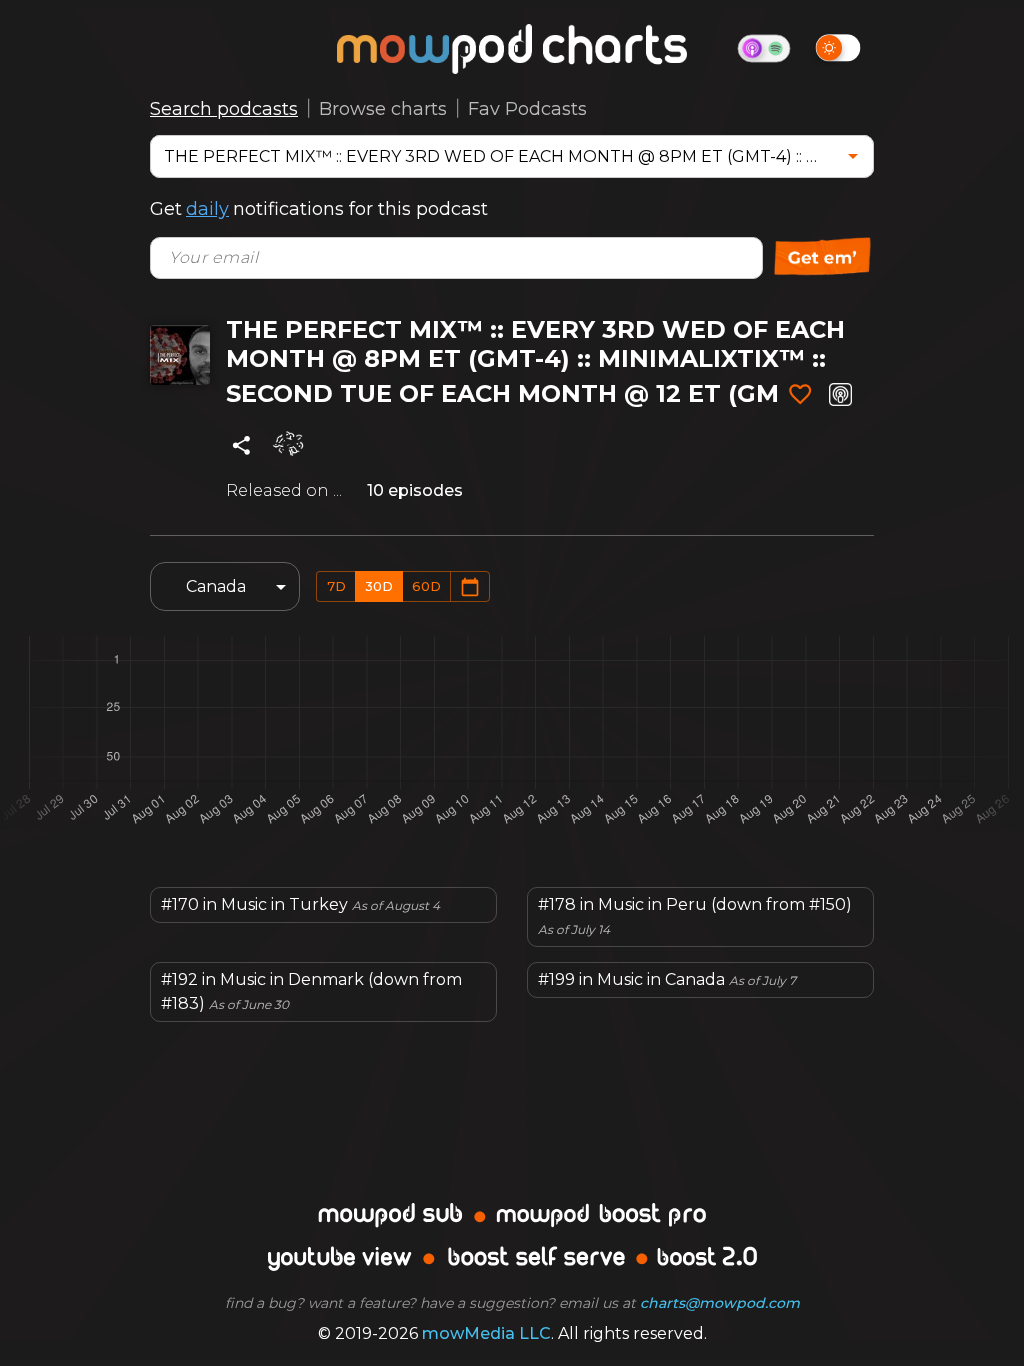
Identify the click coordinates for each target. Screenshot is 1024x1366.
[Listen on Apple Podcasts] (840, 394)
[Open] (853, 156)
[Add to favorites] (800, 395)
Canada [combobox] (216, 586)
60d (426, 586)
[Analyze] (289, 445)
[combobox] (497, 156)
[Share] (241, 445)
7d (336, 586)
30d (379, 586)
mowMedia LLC (486, 1333)
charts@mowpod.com (720, 1303)
